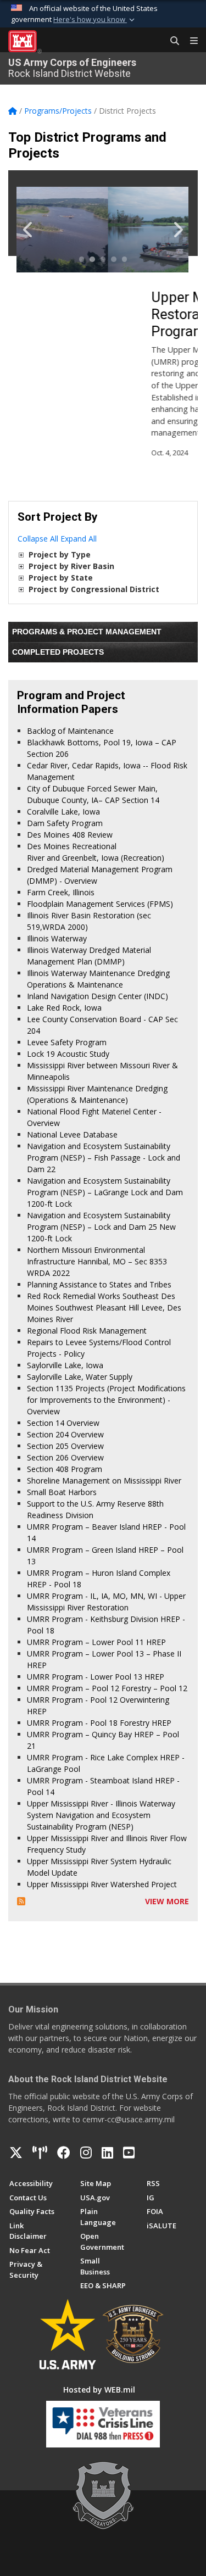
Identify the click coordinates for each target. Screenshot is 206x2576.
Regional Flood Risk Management (87, 1331)
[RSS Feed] (21, 1901)
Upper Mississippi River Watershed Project (102, 1884)
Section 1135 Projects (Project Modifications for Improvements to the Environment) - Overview (106, 1400)
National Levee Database (72, 1134)
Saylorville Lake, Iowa (65, 1365)
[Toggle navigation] (190, 41)
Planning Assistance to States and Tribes (99, 1284)
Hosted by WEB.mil (99, 2390)
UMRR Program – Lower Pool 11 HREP (96, 1642)
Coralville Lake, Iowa (63, 812)
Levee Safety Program (67, 1042)
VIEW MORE (167, 1901)
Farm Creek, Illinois (61, 892)
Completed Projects (58, 652)
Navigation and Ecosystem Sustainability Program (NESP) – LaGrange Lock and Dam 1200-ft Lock (105, 1192)
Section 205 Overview (65, 1446)
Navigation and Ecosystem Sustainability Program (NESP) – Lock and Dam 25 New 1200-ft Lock (101, 1227)
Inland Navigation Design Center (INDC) (98, 996)
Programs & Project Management (87, 632)
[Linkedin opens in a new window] (107, 2153)
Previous (34, 230)
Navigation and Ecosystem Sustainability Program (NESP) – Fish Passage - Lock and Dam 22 (104, 1158)
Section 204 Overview (65, 1434)
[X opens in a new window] (16, 2153)
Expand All (79, 539)
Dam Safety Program (65, 823)
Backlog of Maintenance (70, 731)
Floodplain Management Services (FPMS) (100, 904)
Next (172, 230)
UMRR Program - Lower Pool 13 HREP (96, 1677)
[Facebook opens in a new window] (64, 2153)
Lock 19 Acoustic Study (68, 1054)
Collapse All (38, 539)
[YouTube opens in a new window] (129, 2153)
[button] (95, 20)
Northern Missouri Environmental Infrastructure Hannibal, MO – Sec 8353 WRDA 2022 (97, 1261)
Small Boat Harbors (62, 1492)
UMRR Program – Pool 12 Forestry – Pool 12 (107, 1688)
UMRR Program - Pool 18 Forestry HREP (99, 1723)
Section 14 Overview (63, 1423)
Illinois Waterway (57, 938)
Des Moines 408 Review (70, 835)
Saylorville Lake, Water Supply (80, 1377)
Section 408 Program (65, 1469)
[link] (21, 554)
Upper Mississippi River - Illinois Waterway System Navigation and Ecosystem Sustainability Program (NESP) (101, 1815)
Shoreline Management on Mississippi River (104, 1481)
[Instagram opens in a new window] (86, 2153)
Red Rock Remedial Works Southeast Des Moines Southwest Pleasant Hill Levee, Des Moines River (104, 1307)
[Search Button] (171, 41)
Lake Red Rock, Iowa (64, 1008)
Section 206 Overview (65, 1457)
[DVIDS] (40, 2153)
